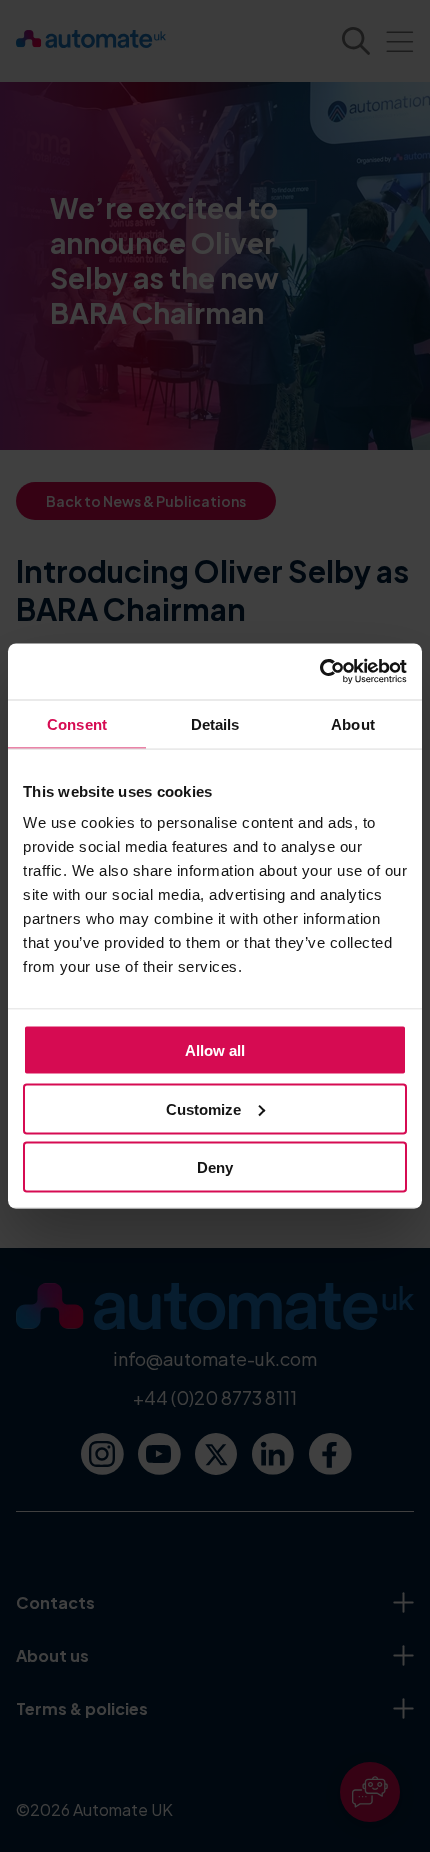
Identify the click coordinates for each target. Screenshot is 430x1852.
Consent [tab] (77, 723)
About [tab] (353, 723)
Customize (203, 1108)
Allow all (215, 1050)
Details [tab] (215, 723)
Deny (215, 1167)
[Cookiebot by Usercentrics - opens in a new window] (319, 672)
